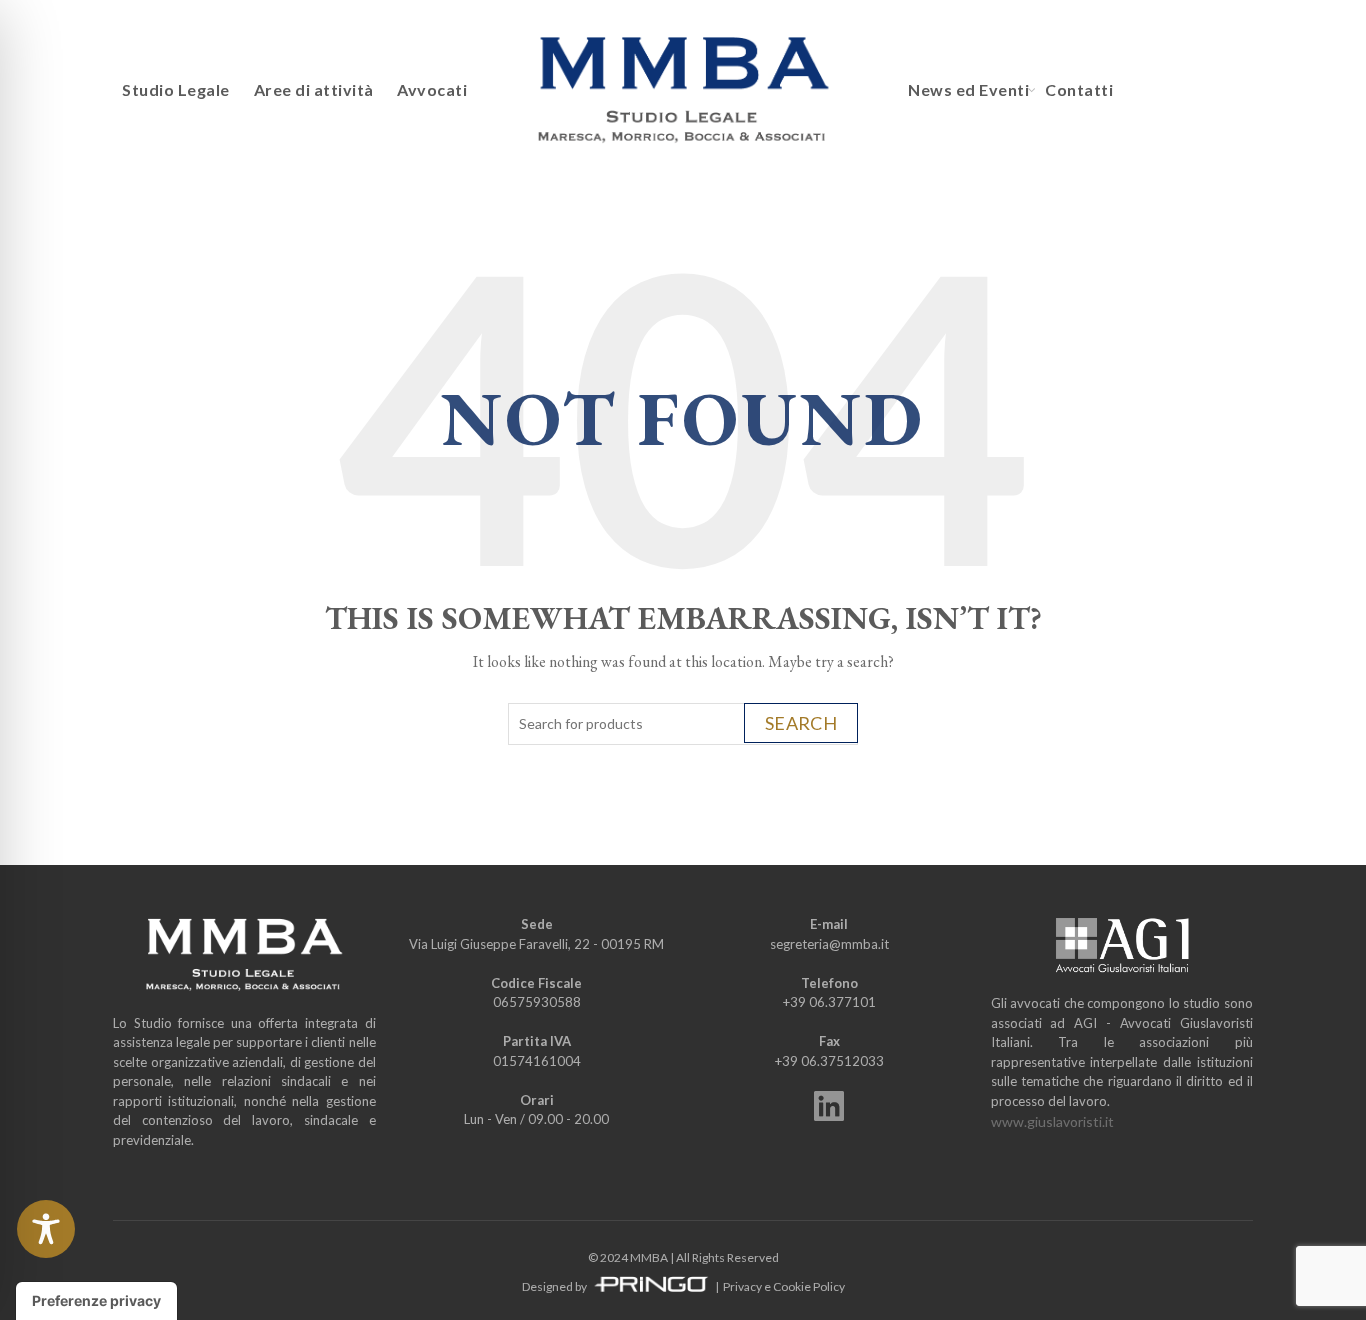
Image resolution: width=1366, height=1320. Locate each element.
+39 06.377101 (829, 1002)
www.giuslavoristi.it (1052, 1121)
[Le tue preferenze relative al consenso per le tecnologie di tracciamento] (96, 1301)
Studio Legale (176, 89)
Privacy (742, 1286)
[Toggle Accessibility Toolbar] (46, 1229)
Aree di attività (314, 89)
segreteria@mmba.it (829, 944)
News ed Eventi (968, 89)
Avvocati (432, 89)
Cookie (792, 1286)
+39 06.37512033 (829, 1061)
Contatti (1079, 89)
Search (801, 723)
